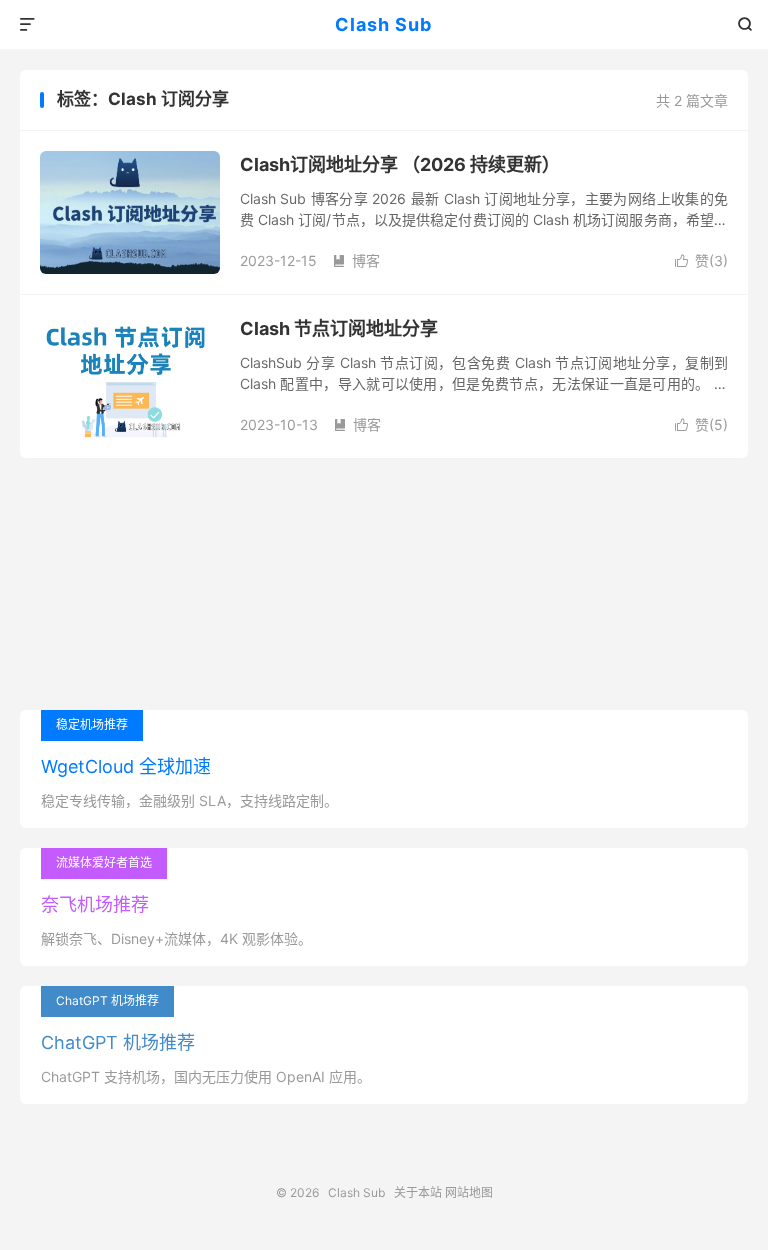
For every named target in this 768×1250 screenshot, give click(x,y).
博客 (356, 260)
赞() (701, 260)
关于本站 (418, 1192)
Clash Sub (383, 24)
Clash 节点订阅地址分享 (339, 328)
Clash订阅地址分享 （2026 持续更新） (400, 164)
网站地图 (469, 1192)
